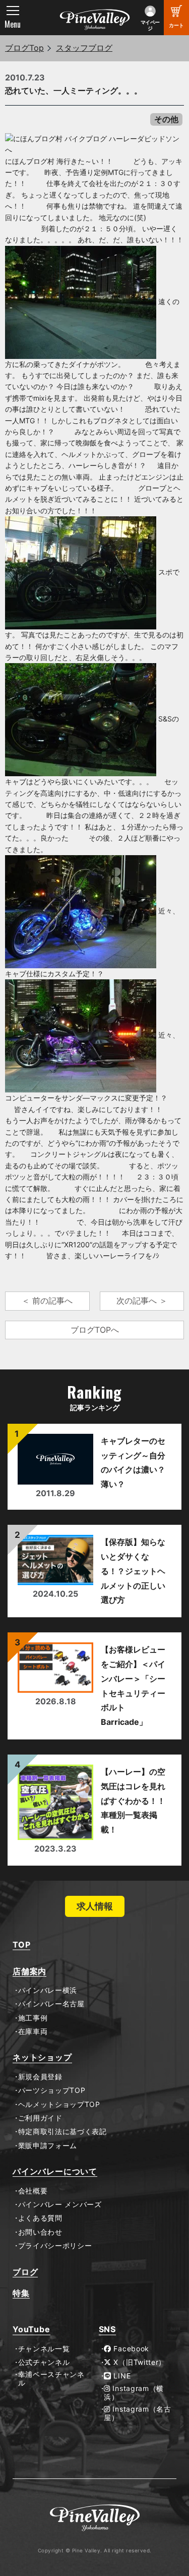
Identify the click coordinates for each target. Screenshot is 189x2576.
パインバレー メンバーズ (60, 2204)
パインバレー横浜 (48, 1990)
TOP (21, 1945)
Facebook (130, 2349)
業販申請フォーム (48, 2146)
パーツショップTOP (52, 2090)
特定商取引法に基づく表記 (62, 2132)
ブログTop (24, 48)
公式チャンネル (44, 2362)
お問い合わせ (40, 2232)
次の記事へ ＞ (142, 1301)
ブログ (25, 2272)
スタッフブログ (84, 48)
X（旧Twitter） (139, 2362)
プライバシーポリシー (55, 2246)
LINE (121, 2376)
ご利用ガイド (40, 2118)
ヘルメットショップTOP (59, 2104)
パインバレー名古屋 (51, 2004)
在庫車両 (33, 2032)
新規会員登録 (40, 2077)
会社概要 (33, 2191)
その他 (166, 119)
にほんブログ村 (30, 161)
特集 (21, 2293)
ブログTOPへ (95, 1330)
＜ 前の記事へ (47, 1301)
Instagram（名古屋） (138, 2413)
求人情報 (95, 1906)
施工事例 (33, 2018)
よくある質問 (40, 2218)
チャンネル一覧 (44, 2349)
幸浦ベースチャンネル (51, 2379)
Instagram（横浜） (134, 2393)
